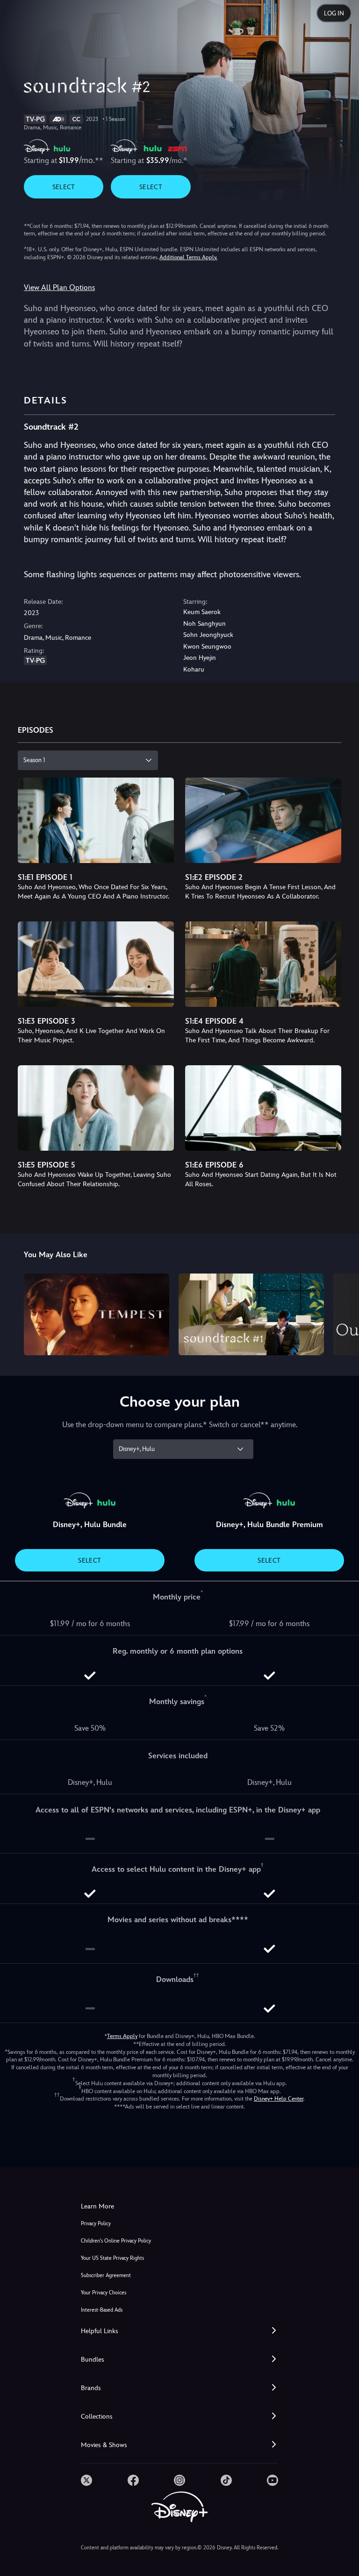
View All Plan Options (59, 287)
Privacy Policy (96, 2224)
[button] (179, 2331)
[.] (86, 2480)
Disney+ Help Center (279, 2099)
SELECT (64, 187)
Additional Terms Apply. (188, 257)
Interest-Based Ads (102, 2310)
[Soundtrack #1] (251, 1314)
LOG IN (334, 13)
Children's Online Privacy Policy (116, 2241)
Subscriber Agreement (106, 2275)
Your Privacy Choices (104, 2293)
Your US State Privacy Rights (112, 2258)
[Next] (343, 1313)
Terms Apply (122, 2036)
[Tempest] (97, 1314)
